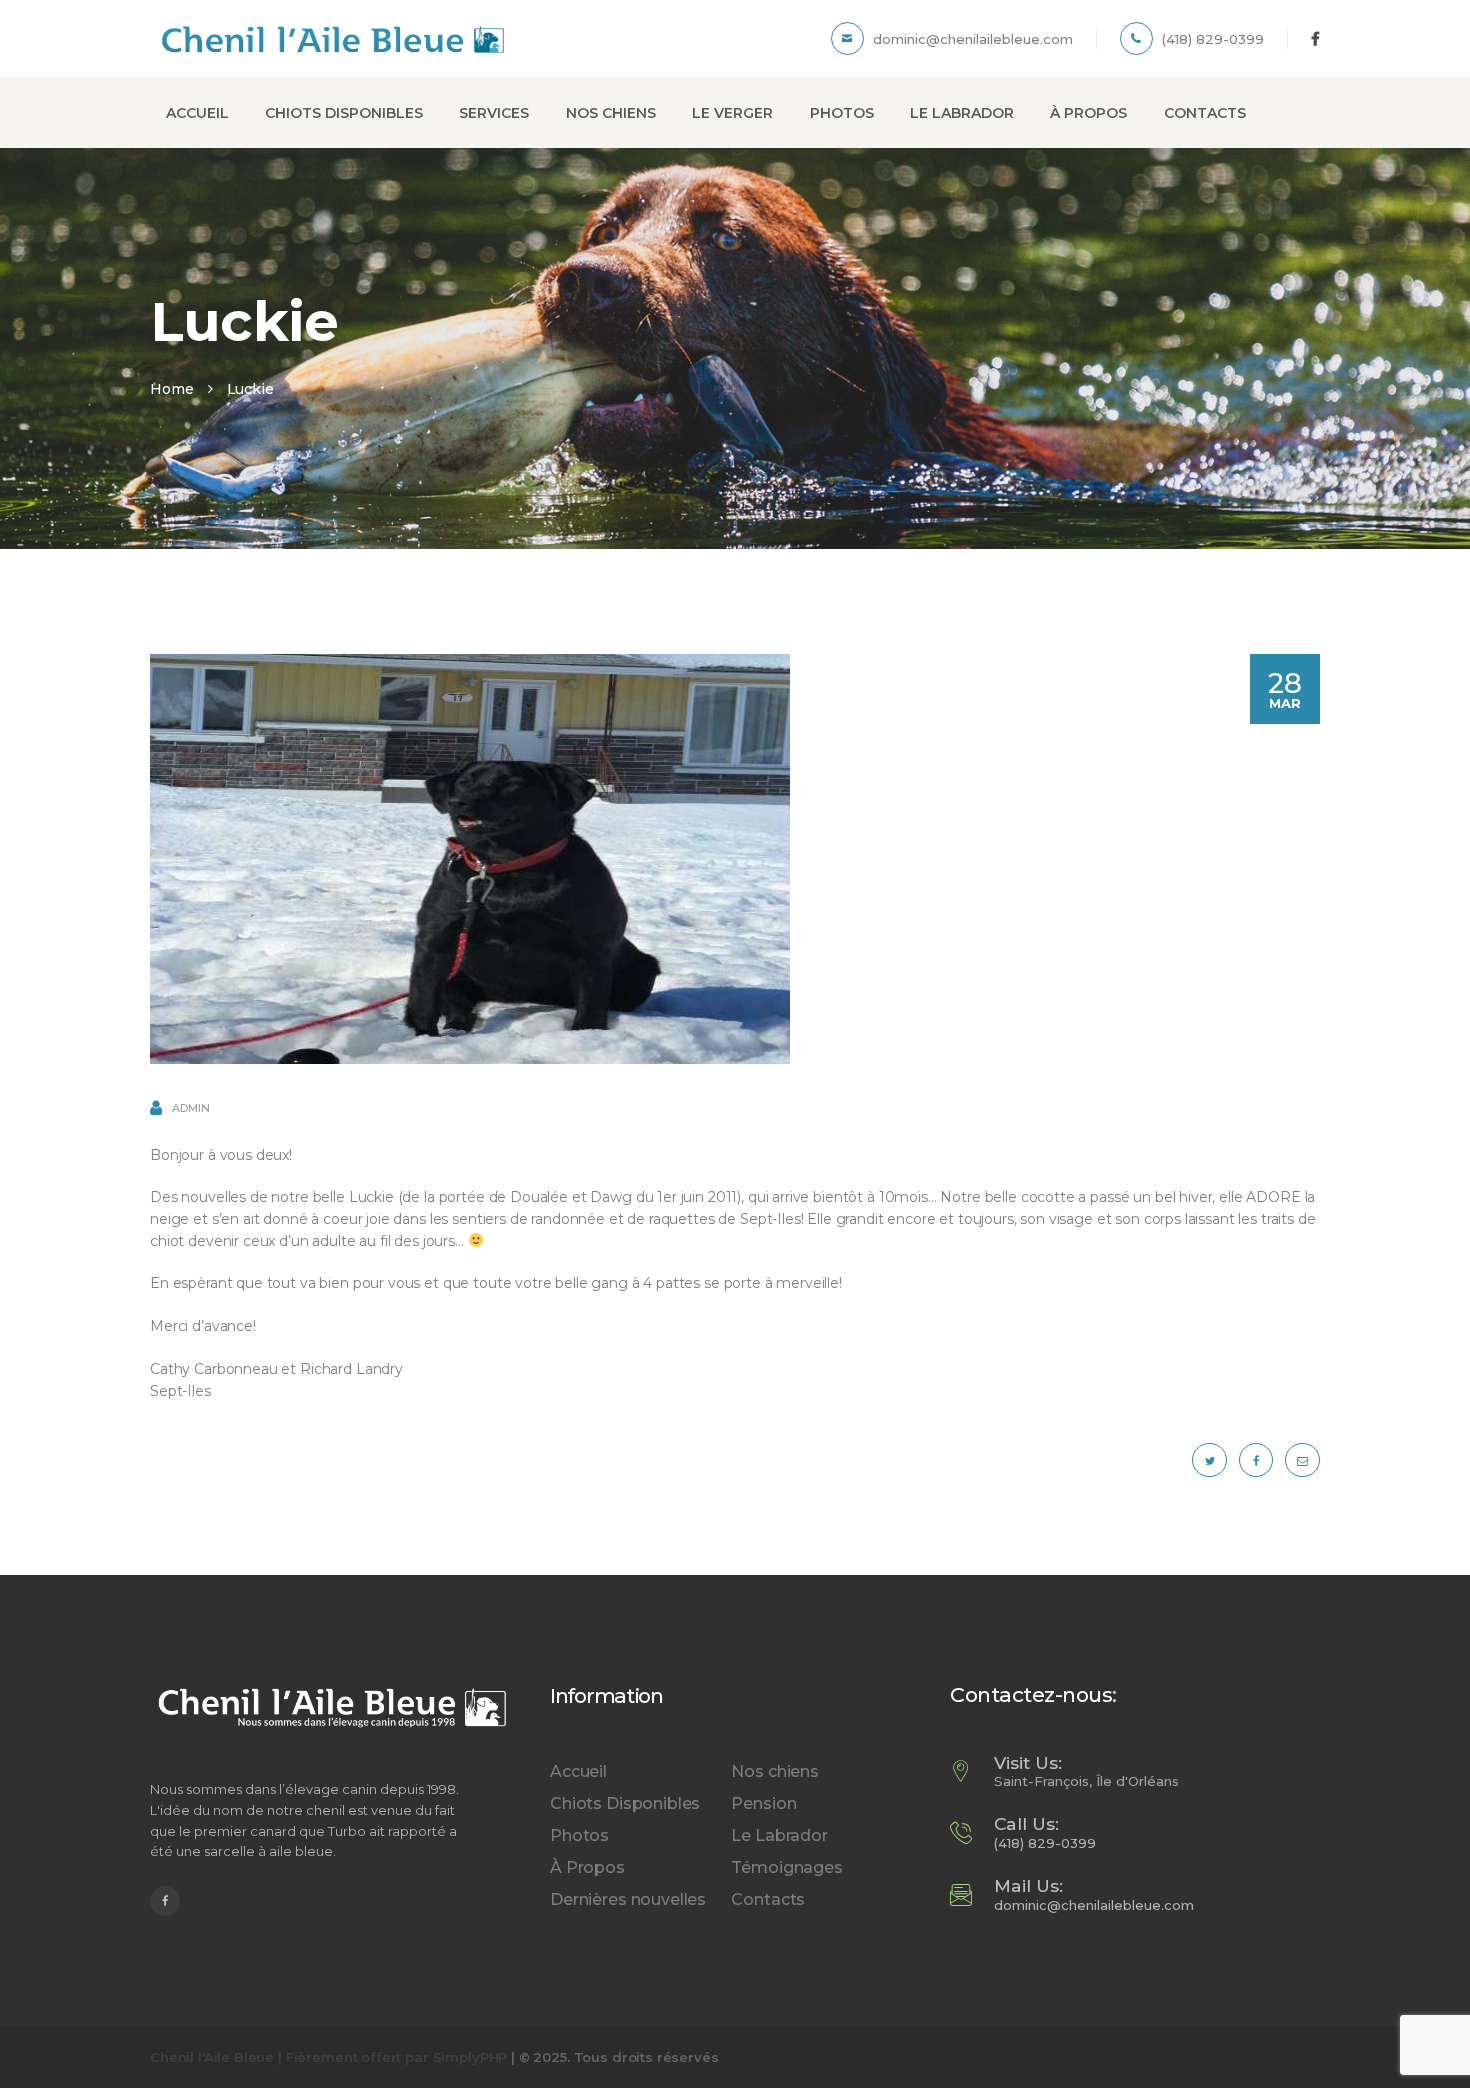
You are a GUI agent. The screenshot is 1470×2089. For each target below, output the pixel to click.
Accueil (578, 1771)
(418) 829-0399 (1045, 1843)
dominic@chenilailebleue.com (1094, 1905)
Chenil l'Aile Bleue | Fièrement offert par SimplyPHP (328, 2057)
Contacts (768, 1899)
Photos (579, 1835)
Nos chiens (775, 1771)
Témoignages (786, 1867)
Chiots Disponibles (625, 1803)
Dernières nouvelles (628, 1899)
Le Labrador (779, 1835)
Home (172, 389)
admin (189, 1108)
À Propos (587, 1867)
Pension (763, 1803)
